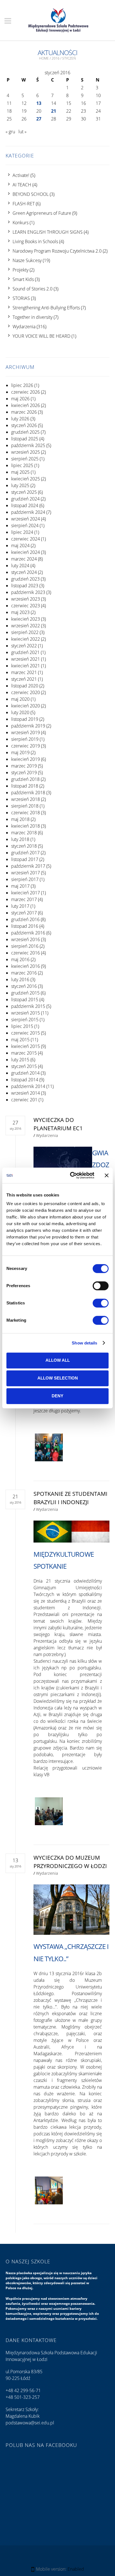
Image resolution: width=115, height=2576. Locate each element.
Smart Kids (23, 279)
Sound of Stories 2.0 (33, 289)
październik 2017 (28, 866)
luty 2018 (20, 839)
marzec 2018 (24, 833)
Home (44, 58)
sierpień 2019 (25, 739)
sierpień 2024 (25, 525)
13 (39, 103)
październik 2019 (28, 726)
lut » (22, 132)
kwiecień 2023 (26, 619)
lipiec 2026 (22, 385)
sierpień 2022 (25, 632)
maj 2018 (20, 819)
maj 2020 (20, 699)
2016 (56, 58)
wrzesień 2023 (26, 599)
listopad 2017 (25, 859)
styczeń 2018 (24, 846)
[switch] (101, 1286)
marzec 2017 (24, 899)
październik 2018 (28, 793)
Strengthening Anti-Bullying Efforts (46, 308)
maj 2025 (20, 472)
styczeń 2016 (24, 986)
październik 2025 (28, 445)
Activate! (21, 175)
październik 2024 (28, 512)
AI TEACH (22, 185)
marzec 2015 (24, 1053)
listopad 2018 (25, 786)
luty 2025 (20, 485)
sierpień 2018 (25, 806)
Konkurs (21, 223)
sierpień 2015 (25, 1020)
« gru (10, 132)
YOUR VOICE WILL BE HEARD (41, 336)
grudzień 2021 (25, 652)
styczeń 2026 (24, 425)
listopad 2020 (25, 686)
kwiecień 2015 (26, 1046)
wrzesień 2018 (26, 799)
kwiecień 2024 (26, 552)
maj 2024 (20, 546)
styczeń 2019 (24, 773)
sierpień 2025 (25, 459)
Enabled (76, 2569)
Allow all (58, 1360)
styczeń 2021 (24, 679)
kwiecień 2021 (26, 666)
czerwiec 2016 (26, 953)
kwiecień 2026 (26, 405)
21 (54, 111)
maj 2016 (20, 959)
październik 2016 (28, 933)
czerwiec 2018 (26, 813)
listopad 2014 (25, 1080)
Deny (57, 1396)
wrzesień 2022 (26, 626)
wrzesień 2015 (26, 1013)
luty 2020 (20, 712)
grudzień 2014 (25, 1073)
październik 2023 (28, 592)
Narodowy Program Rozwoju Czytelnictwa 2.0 (57, 251)
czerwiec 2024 (26, 539)
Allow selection (58, 1378)
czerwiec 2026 (26, 392)
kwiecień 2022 (26, 639)
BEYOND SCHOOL (31, 194)
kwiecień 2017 (26, 893)
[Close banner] (107, 1175)
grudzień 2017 (25, 853)
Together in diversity (33, 317)
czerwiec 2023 (26, 606)
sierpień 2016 (25, 946)
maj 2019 (20, 752)
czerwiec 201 (24, 1100)
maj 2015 (20, 1040)
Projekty (21, 270)
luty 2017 (20, 906)
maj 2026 (20, 399)
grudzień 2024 (25, 499)
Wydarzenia (24, 327)
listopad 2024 (25, 505)
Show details (84, 1343)
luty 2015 (20, 1060)
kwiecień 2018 (26, 826)
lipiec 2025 (22, 465)
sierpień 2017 (25, 879)
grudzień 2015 (25, 993)
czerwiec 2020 (26, 692)
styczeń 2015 (24, 1066)
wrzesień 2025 (26, 452)
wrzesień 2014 (26, 1093)
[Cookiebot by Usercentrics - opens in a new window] (71, 1175)
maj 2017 (20, 886)
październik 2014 (28, 1086)
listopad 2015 (25, 1000)
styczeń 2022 (24, 646)
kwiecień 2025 (26, 479)
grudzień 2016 (25, 919)
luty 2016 (20, 979)
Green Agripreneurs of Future (42, 213)
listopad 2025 (25, 439)
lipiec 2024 (22, 532)
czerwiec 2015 (26, 1033)
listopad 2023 (25, 586)
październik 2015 (28, 1006)
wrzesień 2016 (26, 939)
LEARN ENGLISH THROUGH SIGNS (48, 232)
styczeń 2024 (24, 572)
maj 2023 (20, 612)
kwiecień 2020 (26, 706)
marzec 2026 (24, 412)
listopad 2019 (25, 719)
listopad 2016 (25, 926)
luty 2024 (20, 566)
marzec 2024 (24, 559)
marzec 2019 (24, 766)
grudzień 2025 (25, 432)
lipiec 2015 (22, 1026)
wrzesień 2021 (26, 659)
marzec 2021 (24, 672)
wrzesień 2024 (26, 519)
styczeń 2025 (24, 492)
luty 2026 (20, 419)
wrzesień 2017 (26, 873)
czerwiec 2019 (26, 746)
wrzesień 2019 (26, 732)
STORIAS (21, 298)
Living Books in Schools (35, 241)
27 (39, 119)
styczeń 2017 (24, 913)
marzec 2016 (24, 973)
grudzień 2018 (25, 779)
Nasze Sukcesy (27, 260)
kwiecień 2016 (26, 966)
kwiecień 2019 (26, 759)
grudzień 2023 (25, 579)
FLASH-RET (24, 204)
